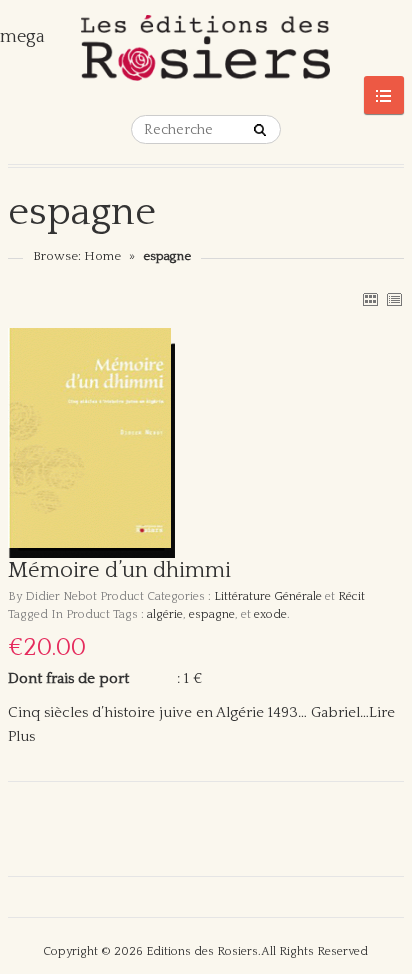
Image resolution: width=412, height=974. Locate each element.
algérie (165, 614)
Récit (351, 596)
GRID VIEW (370, 299)
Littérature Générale (268, 596)
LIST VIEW (394, 299)
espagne (212, 614)
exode (270, 614)
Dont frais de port (68, 678)
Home (102, 256)
